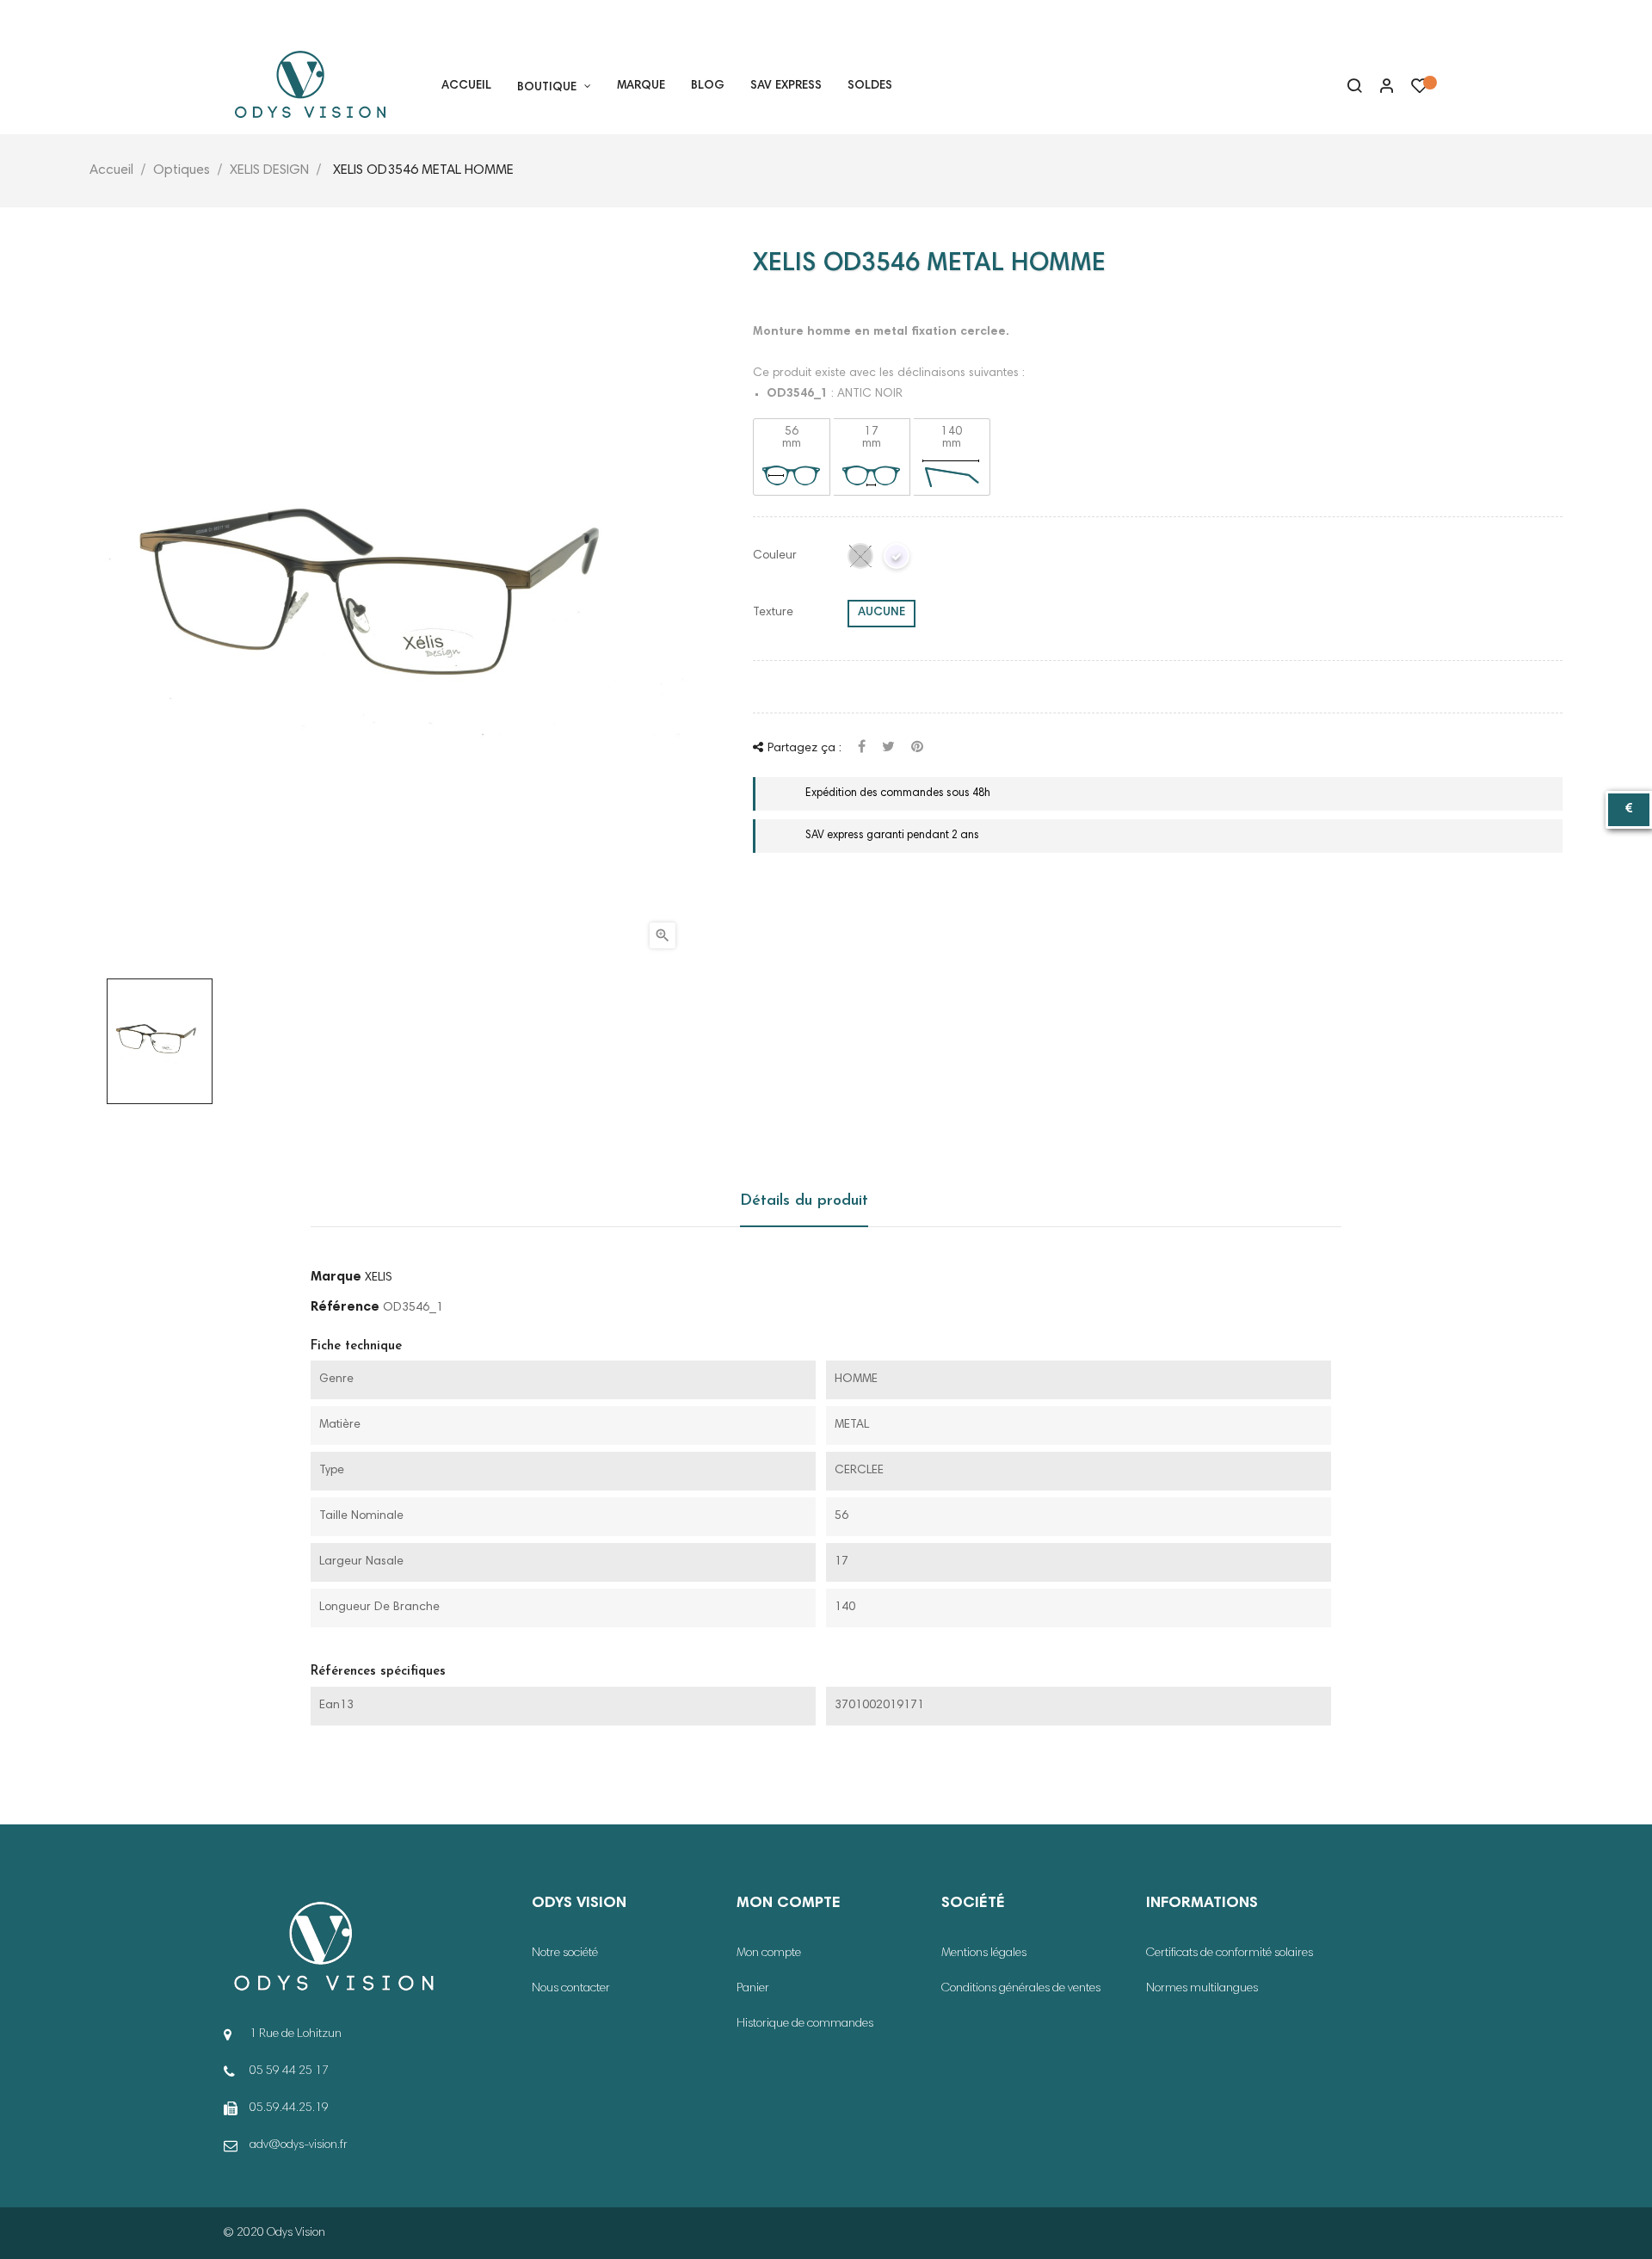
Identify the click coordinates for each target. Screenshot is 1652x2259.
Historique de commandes (805, 2024)
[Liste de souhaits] (1420, 90)
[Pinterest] (917, 748)
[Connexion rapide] (1379, 88)
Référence (345, 1307)
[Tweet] (888, 748)
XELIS (379, 1278)
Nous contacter (571, 1989)
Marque (336, 1277)
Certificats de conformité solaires (1230, 1953)
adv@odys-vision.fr (299, 2145)
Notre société (565, 1953)
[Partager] (862, 748)
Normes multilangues (1202, 1989)
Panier (753, 1989)
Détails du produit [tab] (804, 1201)
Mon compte (769, 1953)
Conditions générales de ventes (1021, 1989)
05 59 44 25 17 (279, 20)
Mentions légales (984, 1953)
